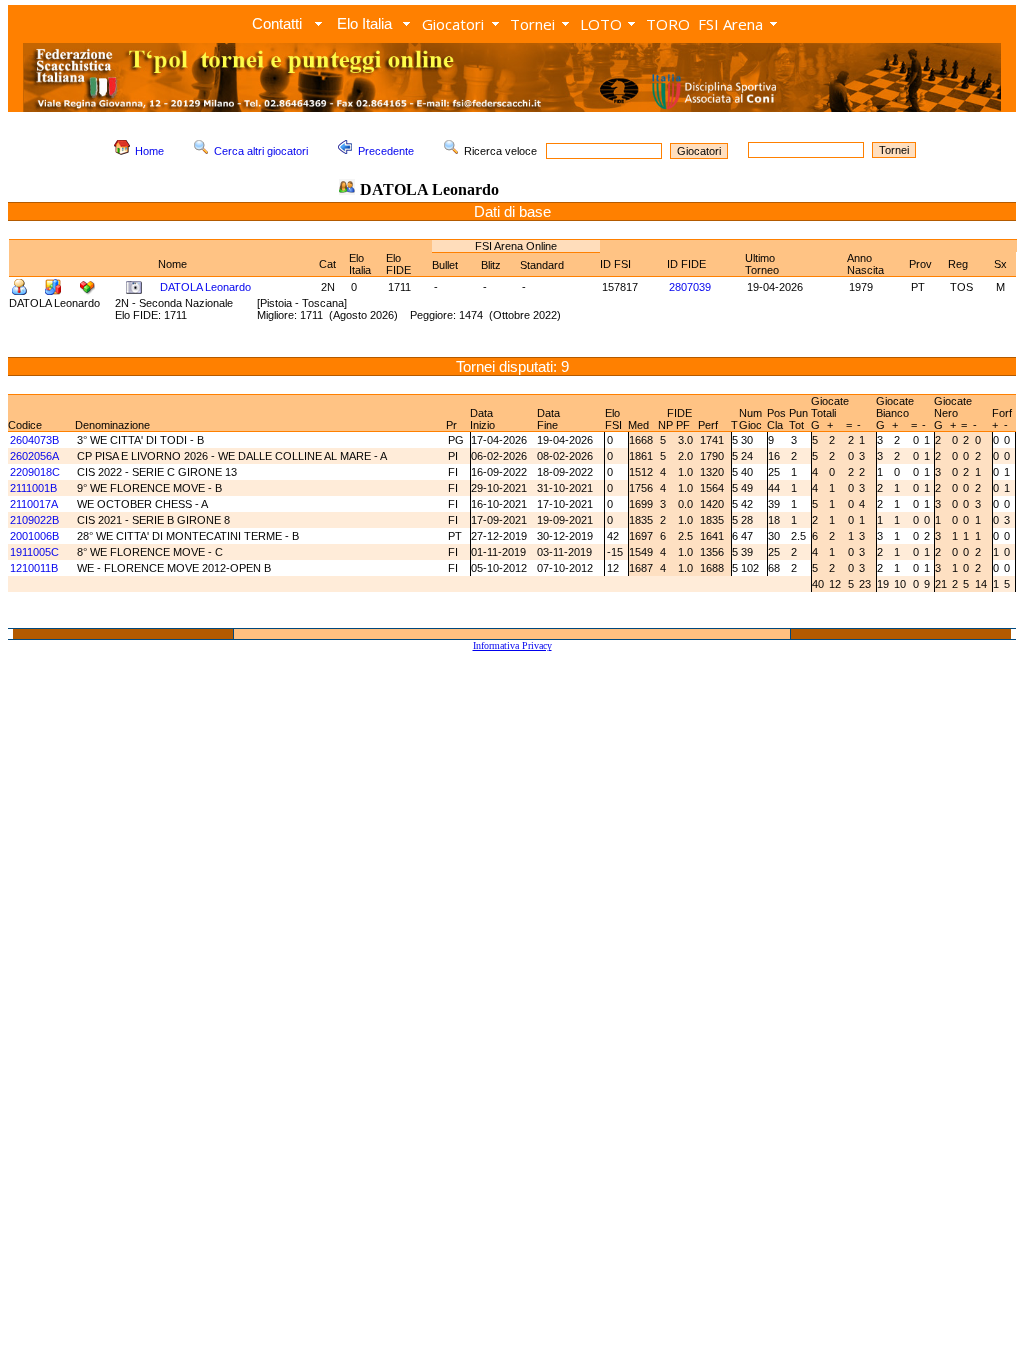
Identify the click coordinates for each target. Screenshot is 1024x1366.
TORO (668, 24)
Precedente (386, 151)
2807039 (690, 287)
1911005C (34, 552)
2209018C (35, 472)
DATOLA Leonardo (205, 287)
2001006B (34, 536)
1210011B (34, 568)
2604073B (34, 440)
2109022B (34, 520)
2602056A (34, 456)
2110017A (34, 504)
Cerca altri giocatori (261, 151)
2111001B (33, 488)
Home (149, 151)
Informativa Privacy (512, 645)
